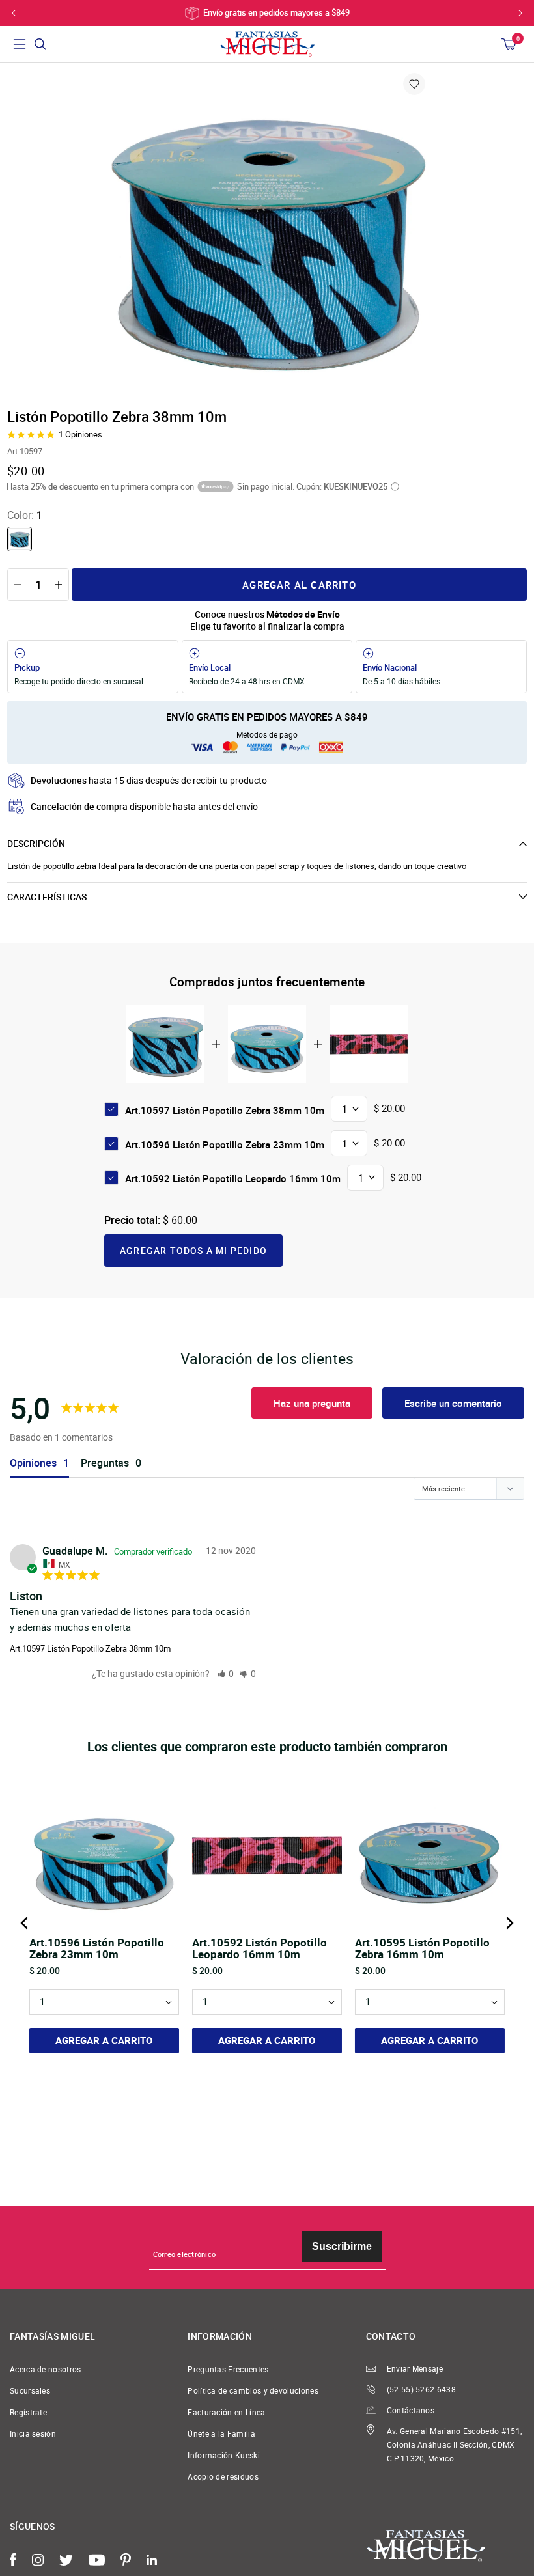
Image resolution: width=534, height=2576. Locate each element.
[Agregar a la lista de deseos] (414, 84)
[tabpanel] (267, 234)
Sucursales (30, 2391)
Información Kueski (224, 2455)
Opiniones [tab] (33, 1463)
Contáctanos (411, 2410)
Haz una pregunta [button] (312, 1403)
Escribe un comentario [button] (453, 1403)
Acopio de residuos (223, 2477)
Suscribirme (342, 2246)
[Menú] (20, 44)
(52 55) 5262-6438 (421, 2389)
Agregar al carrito (299, 585)
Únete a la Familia (221, 2434)
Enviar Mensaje (415, 2369)
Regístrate (28, 2412)
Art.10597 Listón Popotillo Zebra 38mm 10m (90, 1648)
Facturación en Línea (226, 2412)
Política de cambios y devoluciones (253, 2391)
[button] (226, 1673)
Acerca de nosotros (46, 2369)
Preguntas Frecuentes (228, 2369)
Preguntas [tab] (105, 1463)
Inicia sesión (33, 2434)
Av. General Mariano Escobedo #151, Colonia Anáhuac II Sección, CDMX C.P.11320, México (455, 2445)
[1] (20, 539)
